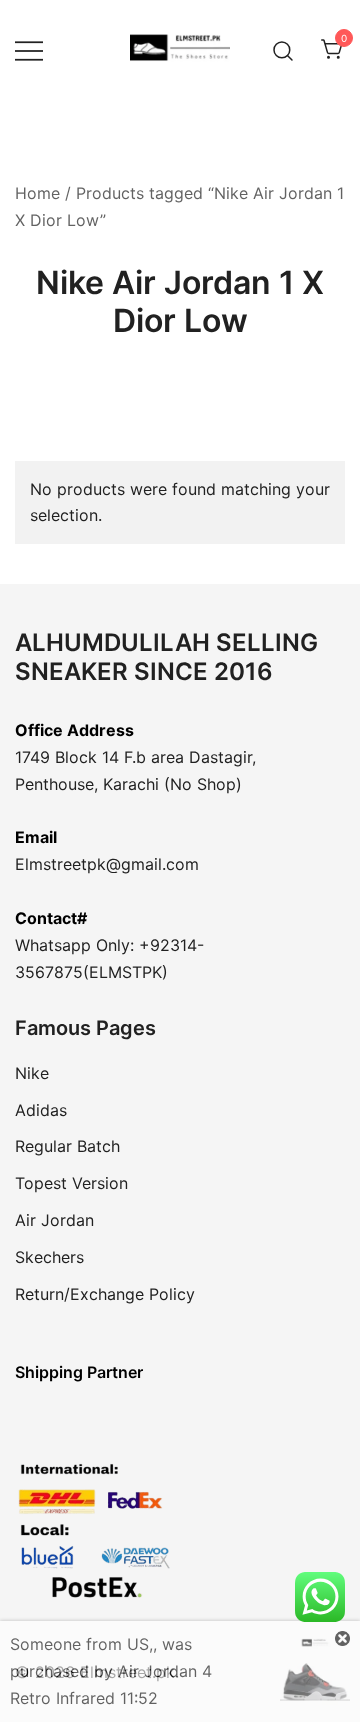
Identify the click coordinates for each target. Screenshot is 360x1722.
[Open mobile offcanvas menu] (29, 50)
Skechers (49, 1257)
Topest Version (71, 1183)
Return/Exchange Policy (105, 1294)
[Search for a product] (283, 49)
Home (37, 193)
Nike (32, 1073)
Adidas (41, 1110)
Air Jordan (54, 1220)
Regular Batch (67, 1146)
